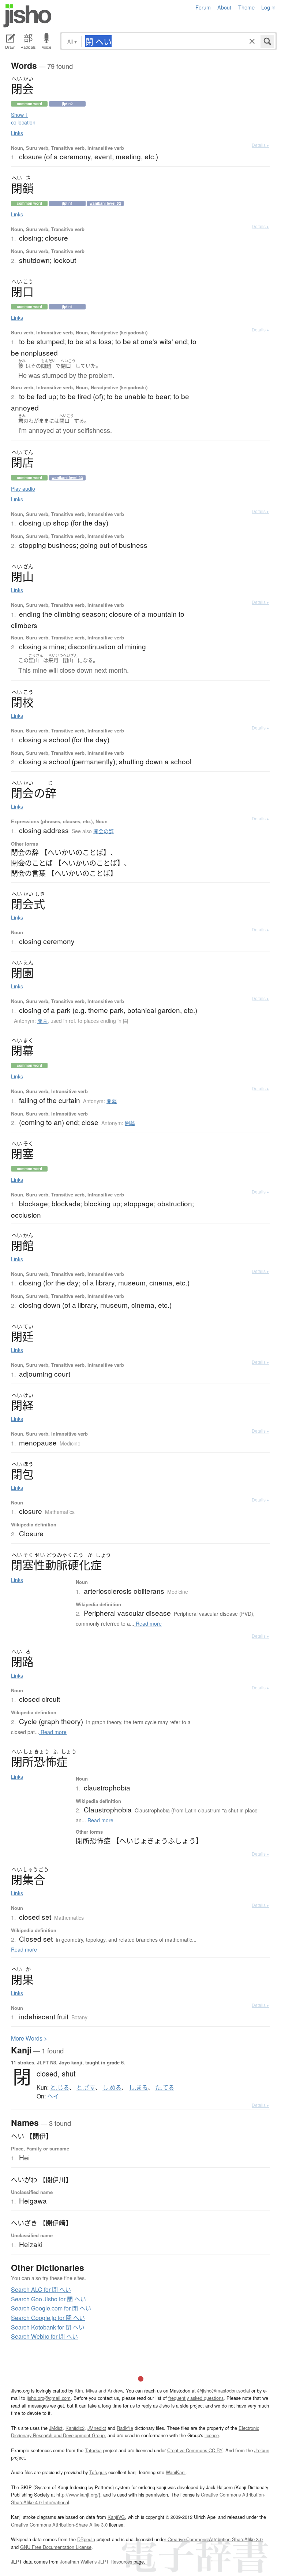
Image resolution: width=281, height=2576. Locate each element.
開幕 (112, 1101)
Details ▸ (260, 145)
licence (212, 2435)
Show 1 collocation (23, 118)
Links (17, 133)
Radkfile (125, 2428)
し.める (112, 2087)
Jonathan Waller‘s (78, 2562)
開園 (42, 1021)
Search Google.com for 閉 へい (51, 2308)
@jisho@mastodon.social (224, 2391)
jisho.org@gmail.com (49, 2398)
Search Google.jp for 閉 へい (48, 2318)
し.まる (138, 2087)
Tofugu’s (98, 2472)
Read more (148, 1623)
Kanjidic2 (75, 2428)
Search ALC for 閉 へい (41, 2289)
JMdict (56, 2428)
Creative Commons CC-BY (195, 2450)
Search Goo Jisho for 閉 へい (48, 2299)
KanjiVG (116, 2517)
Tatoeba (93, 2450)
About (224, 7)
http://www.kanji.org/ (78, 2495)
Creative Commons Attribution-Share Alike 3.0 (59, 2525)
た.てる (165, 2087)
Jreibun (262, 2450)
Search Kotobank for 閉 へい (48, 2327)
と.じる (60, 2087)
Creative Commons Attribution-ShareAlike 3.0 (215, 2539)
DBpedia (86, 2539)
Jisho (27, 16)
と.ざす (86, 2087)
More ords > (29, 2038)
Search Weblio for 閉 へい (44, 2336)
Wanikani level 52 (105, 203)
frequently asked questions (196, 2398)
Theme (246, 7)
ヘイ (53, 2096)
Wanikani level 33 (67, 478)
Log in (268, 7)
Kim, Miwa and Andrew (99, 2391)
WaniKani (176, 2472)
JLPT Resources (115, 2562)
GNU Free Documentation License (56, 2547)
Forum (203, 7)
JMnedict (97, 2428)
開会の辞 (104, 831)
